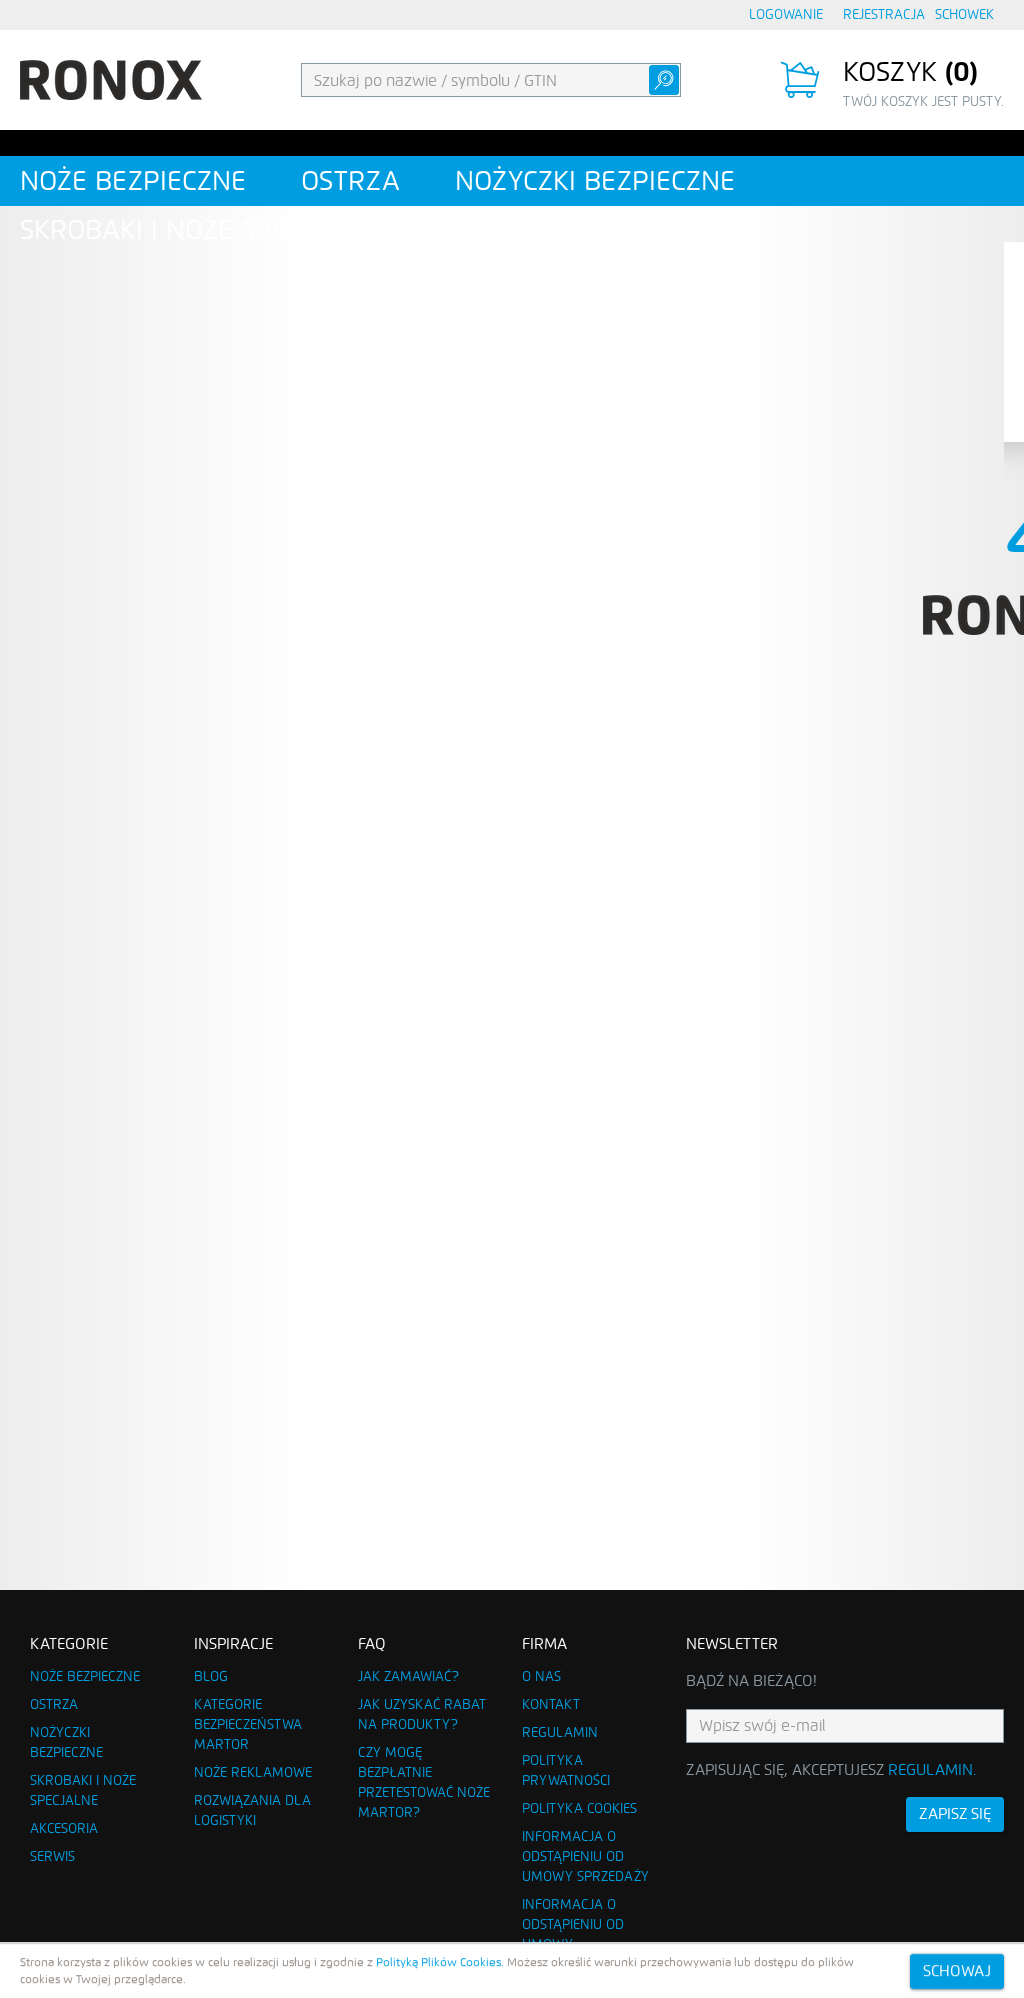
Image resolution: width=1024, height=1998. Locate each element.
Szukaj (664, 80)
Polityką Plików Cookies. (440, 1962)
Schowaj (957, 1970)
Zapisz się (955, 1813)
